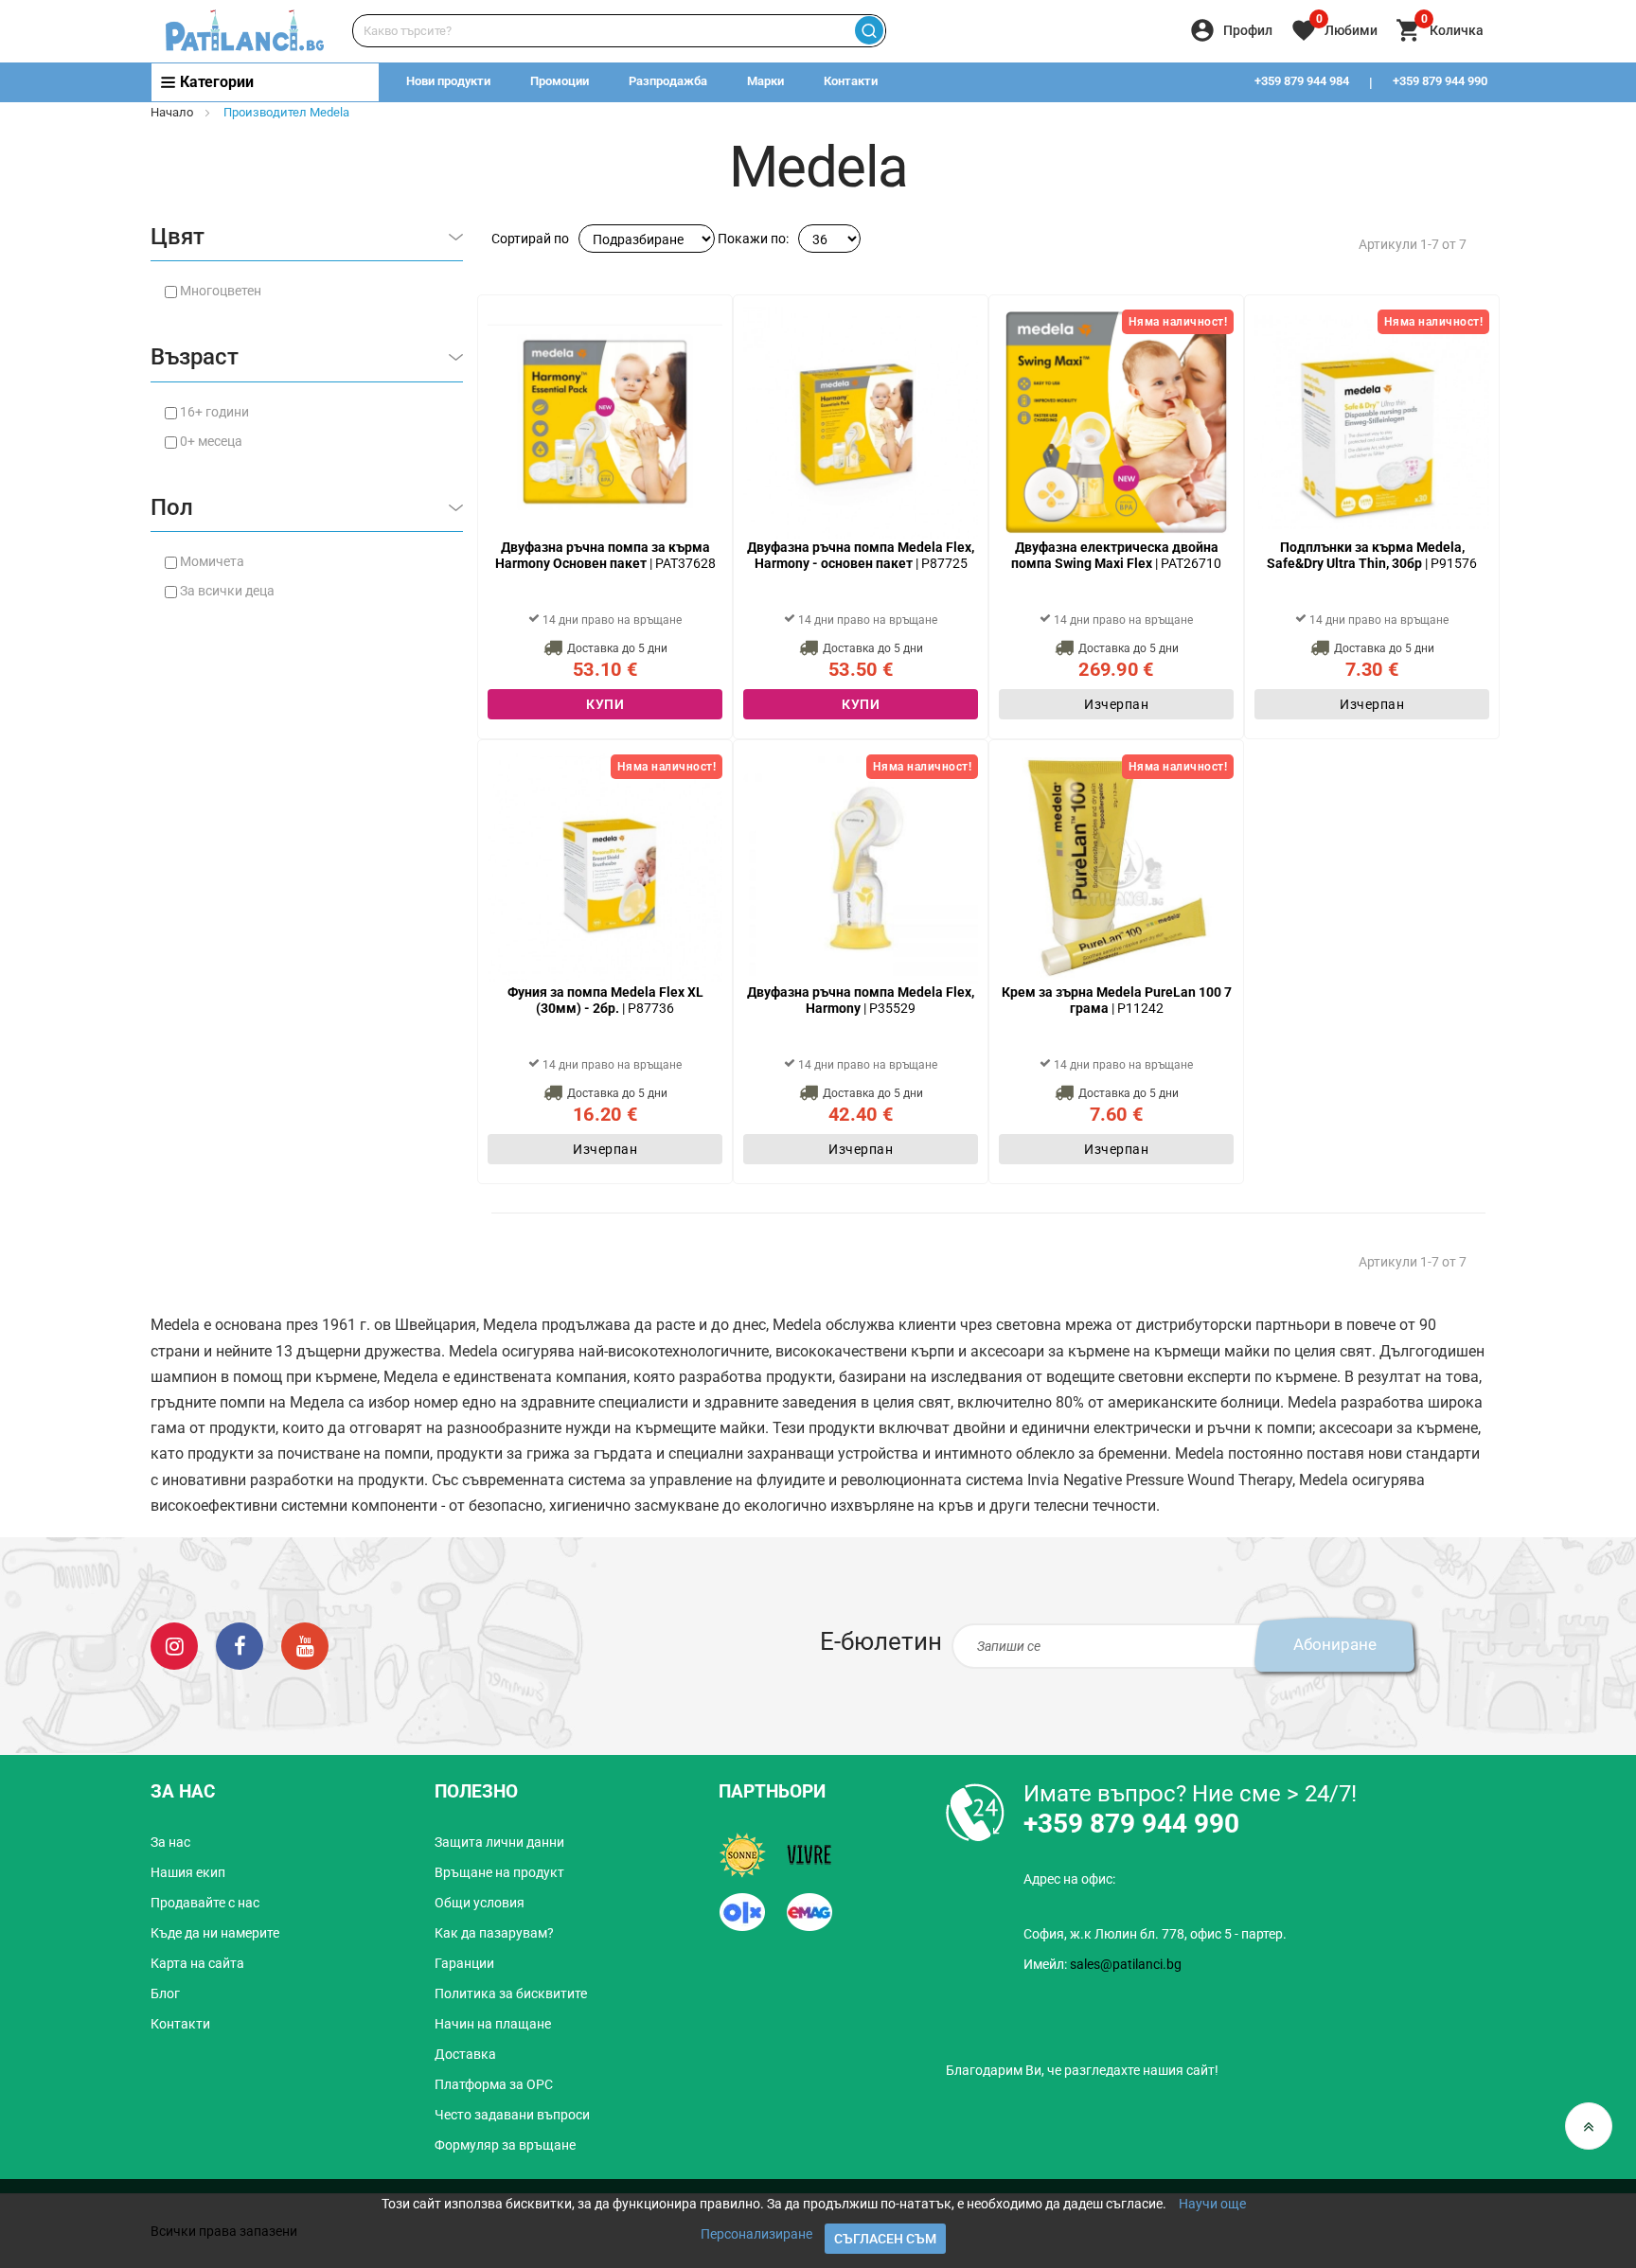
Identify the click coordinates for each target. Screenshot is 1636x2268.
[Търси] (869, 31)
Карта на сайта (197, 1963)
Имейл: (1103, 1964)
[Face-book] (240, 1645)
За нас (170, 1842)
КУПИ (605, 704)
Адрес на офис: (1069, 1879)
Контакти (851, 81)
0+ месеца (211, 441)
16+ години (214, 412)
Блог (165, 1993)
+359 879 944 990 (1440, 81)
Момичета (212, 561)
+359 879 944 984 (1302, 81)
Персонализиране (756, 2234)
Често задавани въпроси (512, 2115)
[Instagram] (174, 1645)
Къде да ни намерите (215, 1933)
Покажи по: (753, 239)
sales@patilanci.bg (1126, 1964)
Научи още (1212, 2204)
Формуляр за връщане (505, 2145)
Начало (172, 112)
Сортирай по (530, 239)
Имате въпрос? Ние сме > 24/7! (1190, 1794)
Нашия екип (188, 1872)
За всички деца (227, 591)
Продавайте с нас (205, 1903)
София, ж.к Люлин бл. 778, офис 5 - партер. (1155, 1934)
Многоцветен (221, 291)
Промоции (560, 81)
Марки (765, 81)
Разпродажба (668, 81)
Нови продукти (448, 81)
